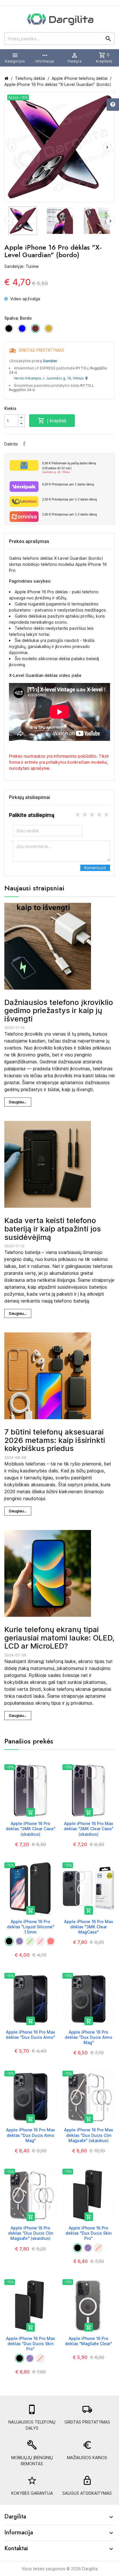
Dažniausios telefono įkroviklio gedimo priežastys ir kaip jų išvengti (59, 1010)
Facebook (24, 444)
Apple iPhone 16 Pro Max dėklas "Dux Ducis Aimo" (30, 2035)
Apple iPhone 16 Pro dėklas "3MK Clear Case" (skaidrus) (31, 1829)
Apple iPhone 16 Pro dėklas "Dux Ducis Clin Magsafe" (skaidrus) (31, 2233)
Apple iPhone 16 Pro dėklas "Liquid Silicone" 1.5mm (31, 1927)
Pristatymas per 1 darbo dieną (68, 484)
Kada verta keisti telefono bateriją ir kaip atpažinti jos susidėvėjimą (53, 1229)
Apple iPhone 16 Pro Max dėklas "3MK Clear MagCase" (89, 1927)
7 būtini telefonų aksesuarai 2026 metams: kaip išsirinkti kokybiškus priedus (55, 1440)
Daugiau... (18, 1102)
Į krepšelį (52, 421)
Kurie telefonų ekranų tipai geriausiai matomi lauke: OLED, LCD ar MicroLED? (59, 1638)
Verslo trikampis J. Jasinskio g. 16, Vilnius (50, 378)
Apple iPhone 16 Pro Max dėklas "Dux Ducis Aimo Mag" (31, 2135)
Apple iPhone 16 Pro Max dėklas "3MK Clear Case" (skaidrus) (89, 1829)
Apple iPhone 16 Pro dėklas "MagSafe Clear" (89, 2341)
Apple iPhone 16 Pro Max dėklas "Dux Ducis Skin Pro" (31, 2344)
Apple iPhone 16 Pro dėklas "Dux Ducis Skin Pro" (89, 2233)
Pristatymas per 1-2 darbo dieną (69, 499)
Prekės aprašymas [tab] (29, 541)
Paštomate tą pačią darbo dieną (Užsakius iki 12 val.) (69, 467)
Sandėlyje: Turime (22, 266)
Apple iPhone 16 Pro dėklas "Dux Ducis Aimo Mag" (89, 2037)
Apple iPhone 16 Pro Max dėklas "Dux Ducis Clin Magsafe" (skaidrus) (89, 2135)
